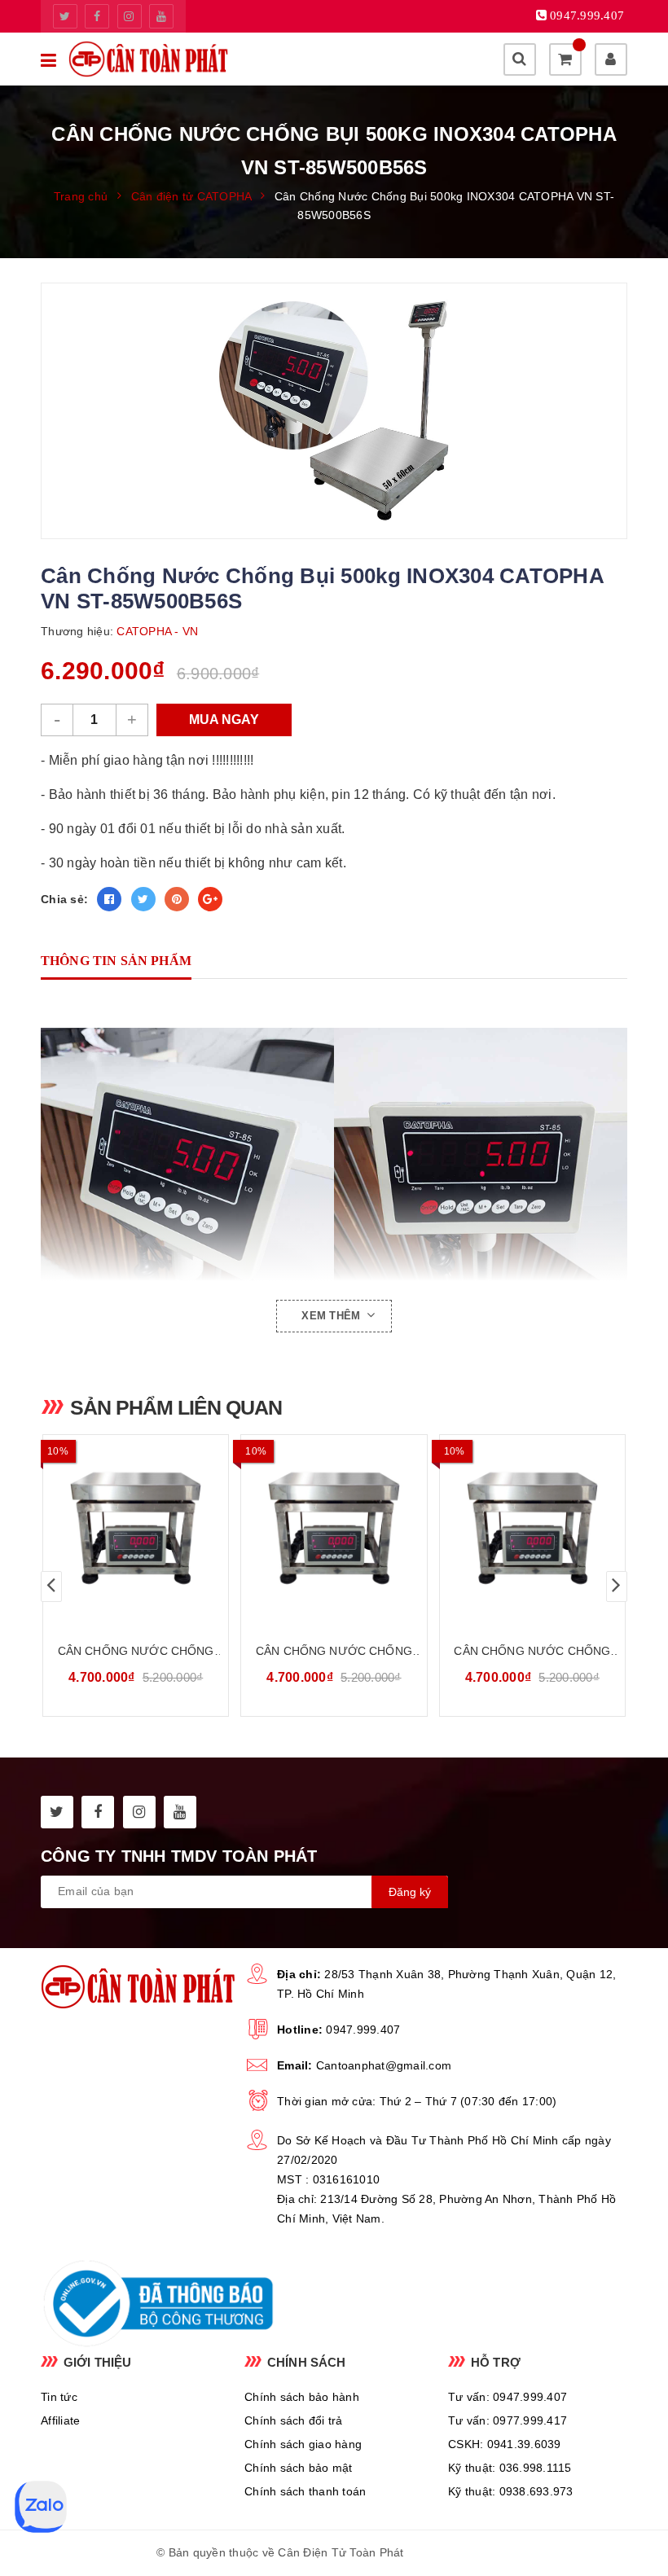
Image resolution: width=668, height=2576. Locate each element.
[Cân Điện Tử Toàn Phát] (148, 59)
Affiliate (60, 2420)
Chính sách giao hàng (303, 2444)
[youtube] (161, 16)
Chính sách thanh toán (305, 2491)
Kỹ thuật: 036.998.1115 (510, 2468)
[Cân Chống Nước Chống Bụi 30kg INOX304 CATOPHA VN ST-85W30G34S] (136, 1529)
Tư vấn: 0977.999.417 (508, 2420)
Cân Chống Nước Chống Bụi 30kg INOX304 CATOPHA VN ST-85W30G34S (135, 1652)
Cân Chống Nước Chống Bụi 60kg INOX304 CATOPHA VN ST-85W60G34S (334, 1652)
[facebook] (97, 16)
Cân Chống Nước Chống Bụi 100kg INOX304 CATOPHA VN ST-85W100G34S (532, 1652)
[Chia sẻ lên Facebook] (109, 899)
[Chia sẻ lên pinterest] (177, 899)
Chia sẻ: (64, 899)
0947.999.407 (363, 2030)
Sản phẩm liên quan (176, 1407)
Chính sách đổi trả (294, 2420)
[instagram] (130, 16)
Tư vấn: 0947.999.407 (508, 2397)
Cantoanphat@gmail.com (384, 2065)
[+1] (210, 899)
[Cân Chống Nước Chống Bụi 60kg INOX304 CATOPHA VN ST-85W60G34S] (334, 1529)
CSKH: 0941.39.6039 (505, 2444)
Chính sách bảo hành (302, 2397)
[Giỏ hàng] (565, 59)
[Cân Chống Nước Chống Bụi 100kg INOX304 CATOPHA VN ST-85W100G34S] (532, 1529)
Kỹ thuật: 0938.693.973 (511, 2491)
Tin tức (59, 2397)
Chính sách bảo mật (299, 2468)
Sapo (497, 2552)
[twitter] (65, 16)
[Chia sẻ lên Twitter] (143, 899)
